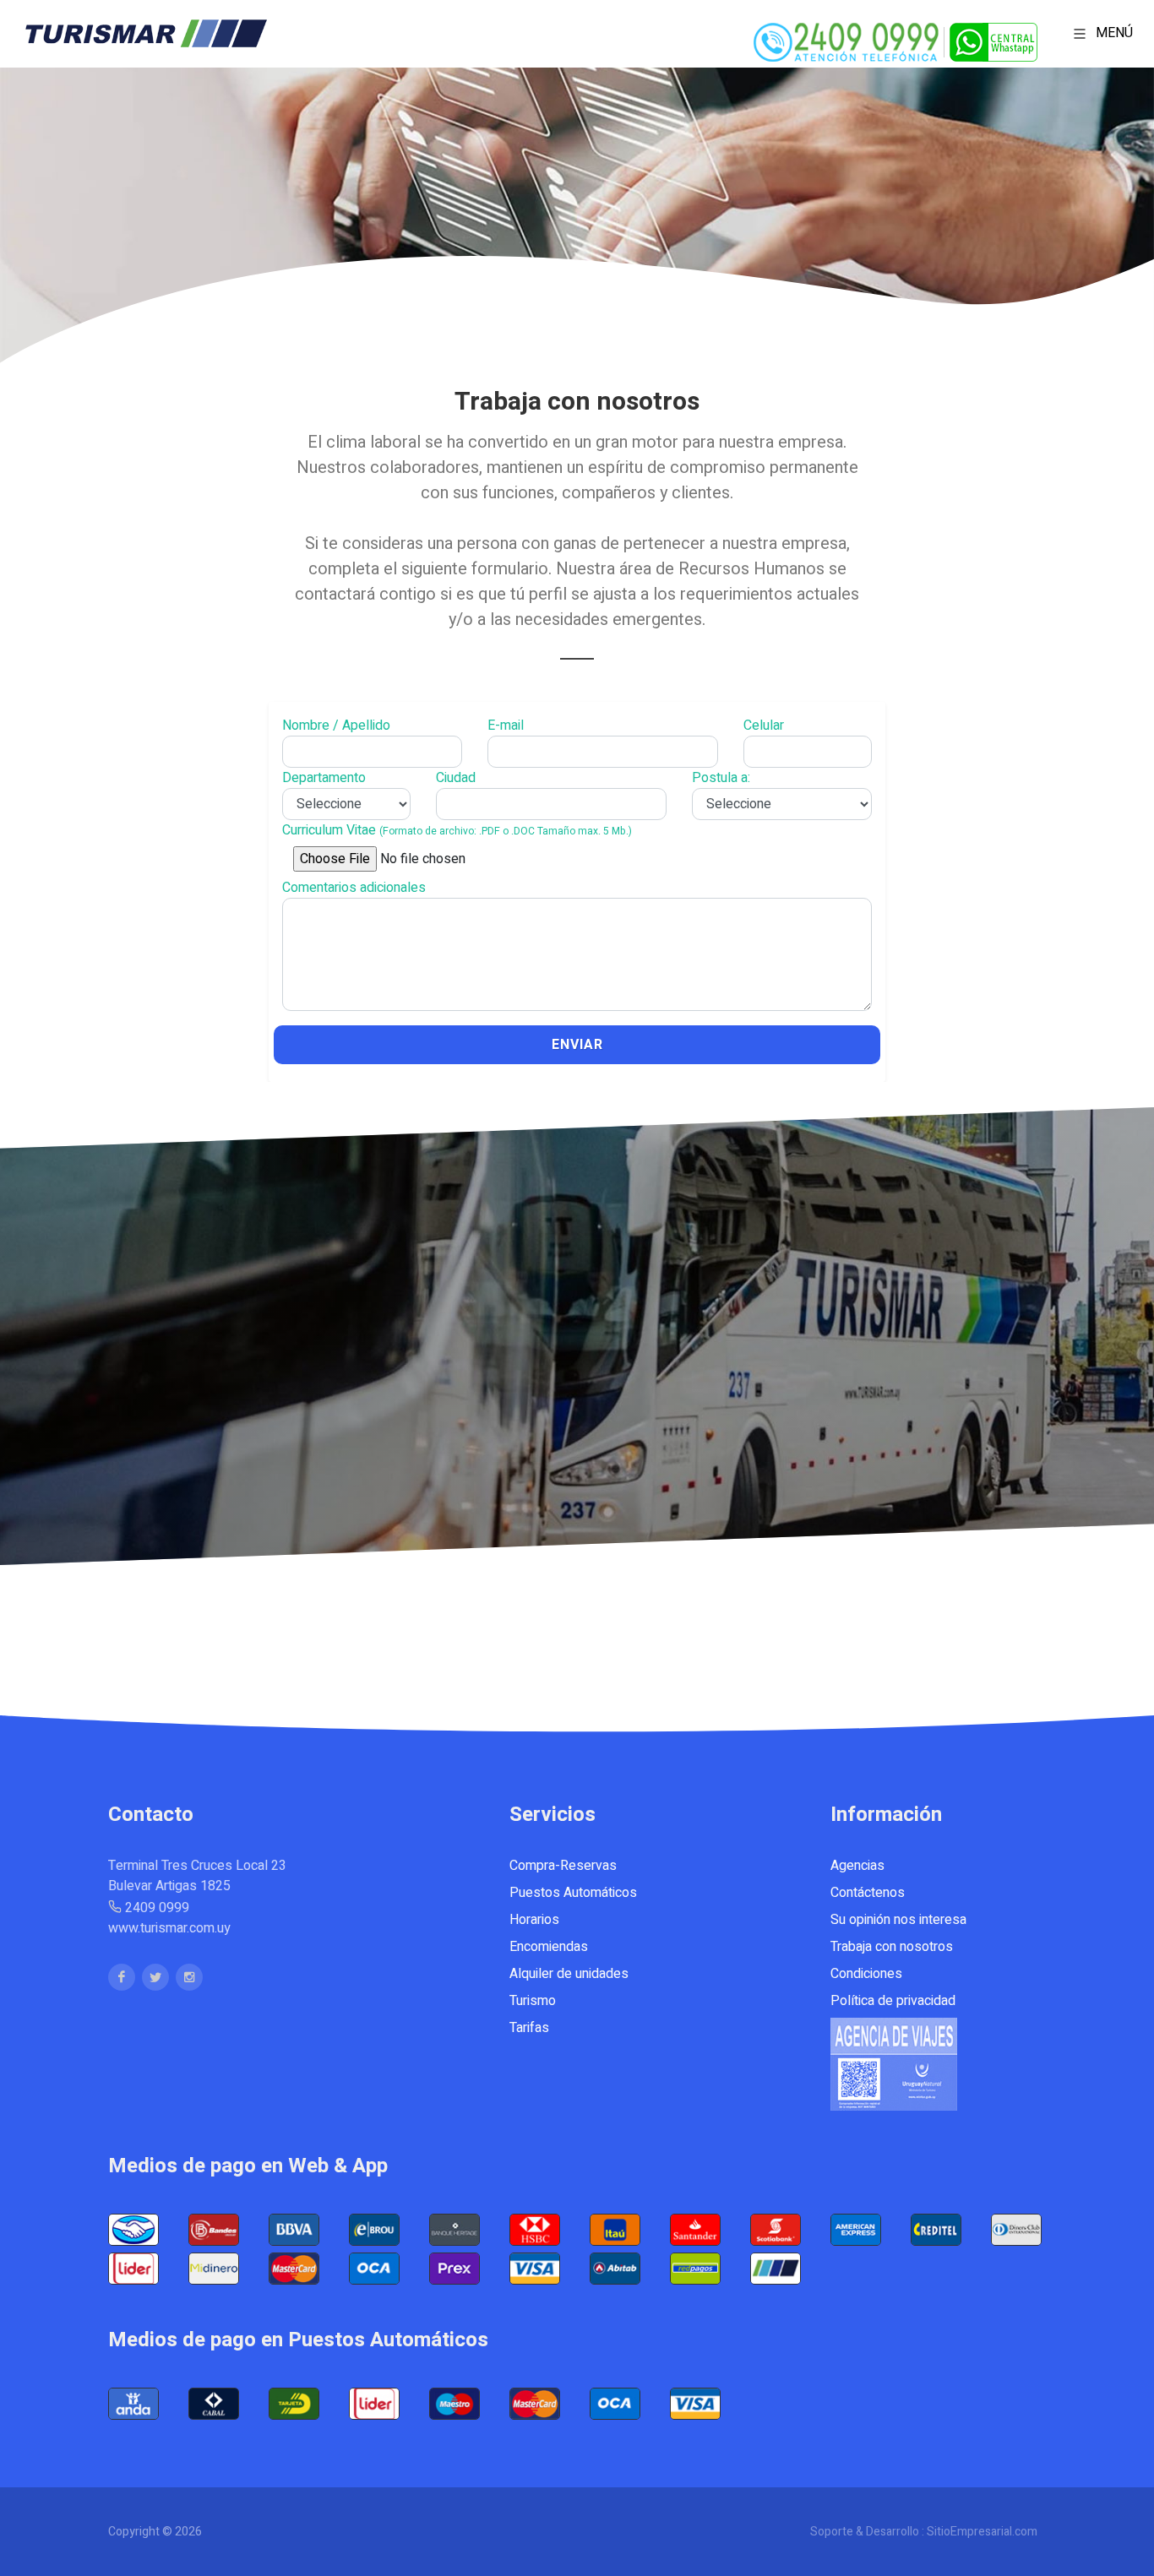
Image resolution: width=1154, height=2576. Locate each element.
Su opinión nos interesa (898, 1920)
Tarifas (529, 2028)
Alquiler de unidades (569, 1974)
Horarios (534, 1920)
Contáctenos (868, 1893)
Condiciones (866, 1974)
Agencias (857, 1866)
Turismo (533, 2001)
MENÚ (1113, 33)
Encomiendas (549, 1947)
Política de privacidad (893, 2001)
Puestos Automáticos (573, 1893)
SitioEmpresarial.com (982, 2532)
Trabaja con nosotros (892, 1947)
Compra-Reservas (563, 1866)
